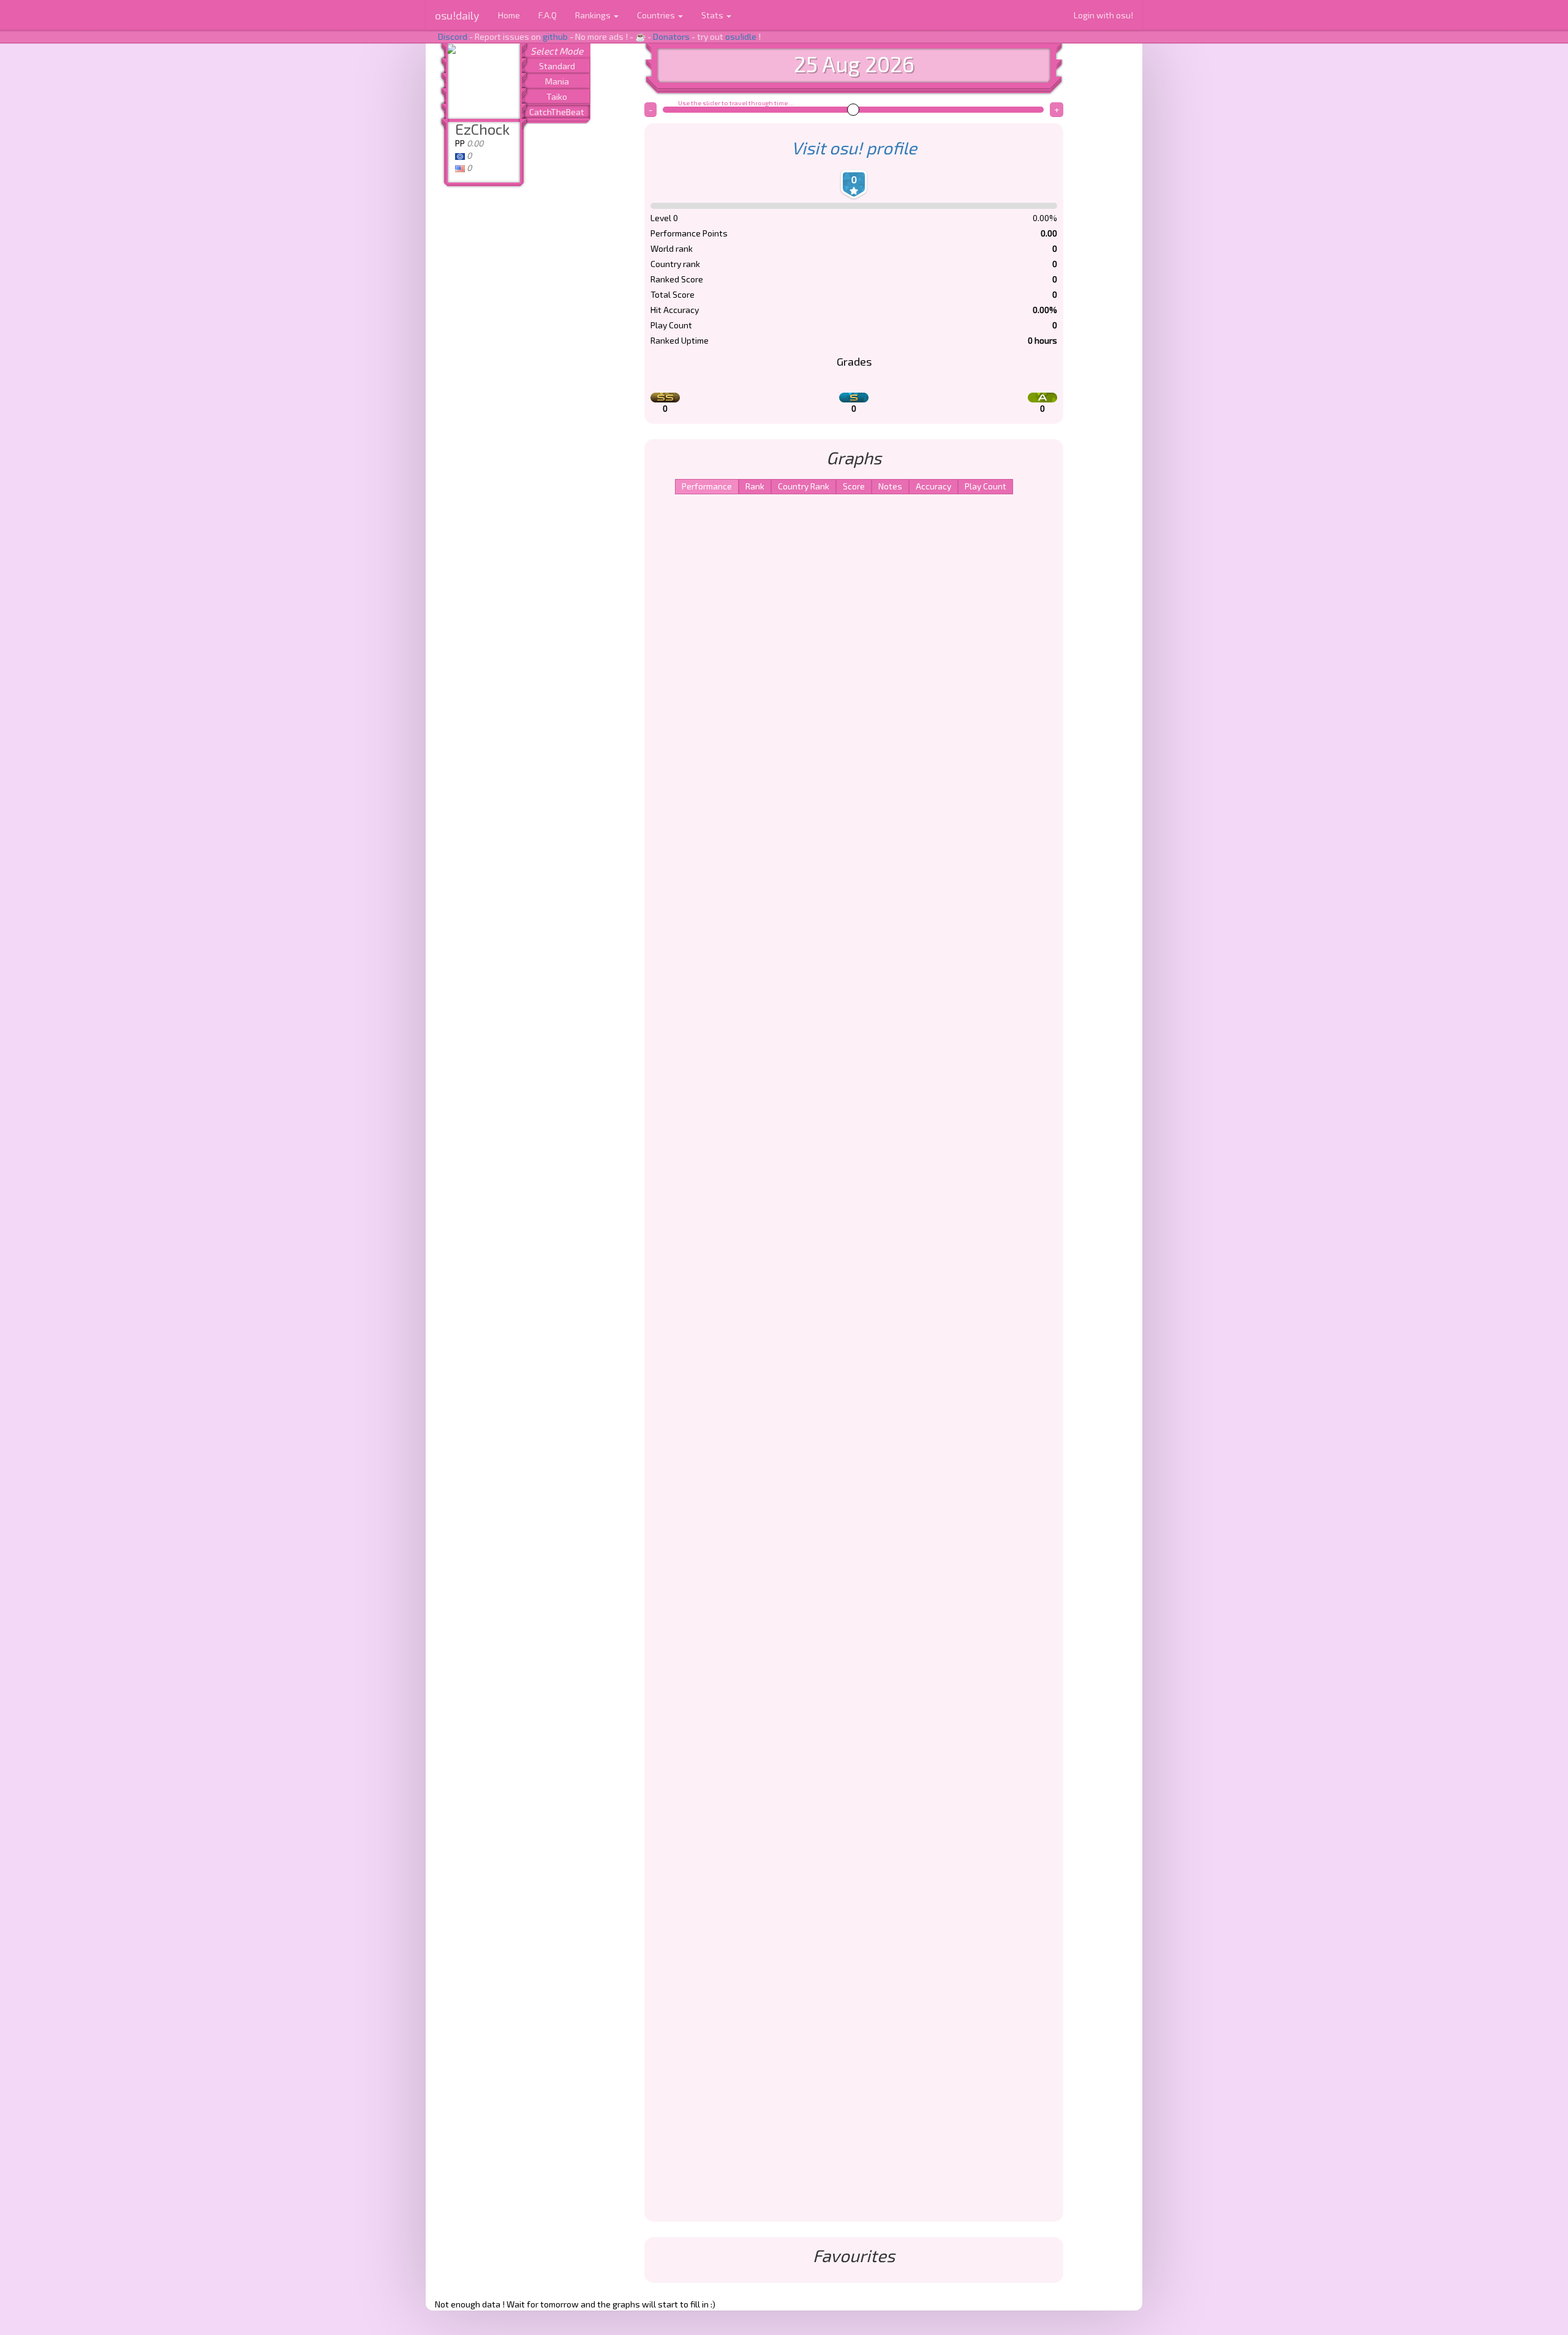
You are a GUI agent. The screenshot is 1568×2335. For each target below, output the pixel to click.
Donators (671, 36)
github (555, 36)
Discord (453, 36)
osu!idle (741, 36)
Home (509, 15)
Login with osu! (1103, 15)
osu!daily (457, 15)
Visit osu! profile (854, 148)
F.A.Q (548, 15)
